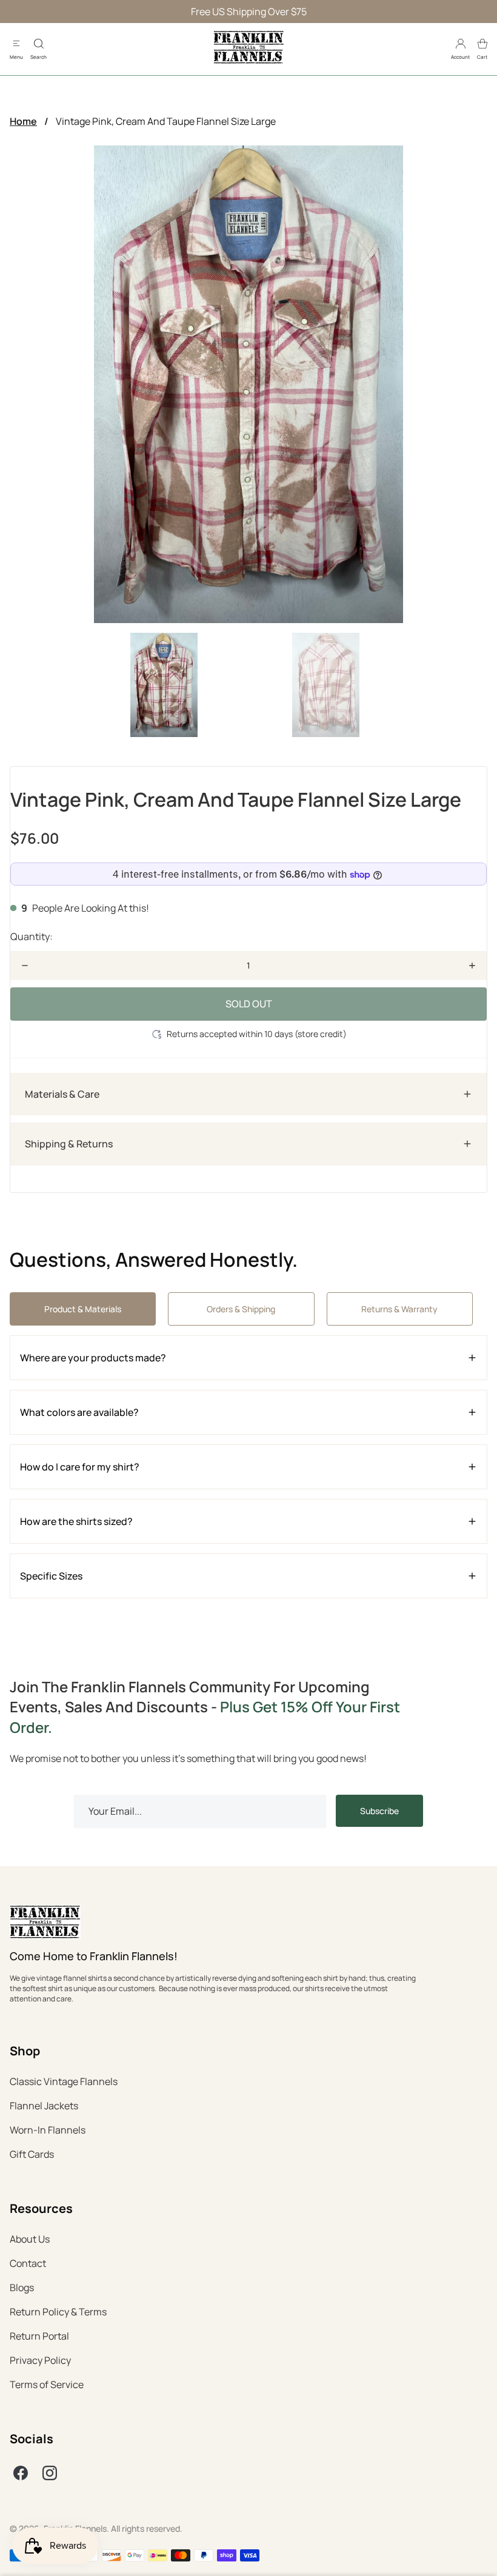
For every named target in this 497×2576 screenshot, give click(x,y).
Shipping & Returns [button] (69, 1144)
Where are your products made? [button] (93, 1358)
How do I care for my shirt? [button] (80, 1467)
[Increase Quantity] (472, 966)
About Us (30, 2239)
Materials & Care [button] (62, 1094)
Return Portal (39, 2336)
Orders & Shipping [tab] (241, 1309)
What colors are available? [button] (79, 1412)
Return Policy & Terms (58, 2312)
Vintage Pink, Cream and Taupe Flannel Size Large (166, 121)
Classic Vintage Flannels (64, 2081)
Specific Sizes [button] (51, 1576)
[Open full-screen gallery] (248, 384)
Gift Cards (32, 2154)
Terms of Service (47, 2384)
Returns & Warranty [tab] (399, 1309)
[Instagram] (50, 2473)
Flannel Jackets (44, 2106)
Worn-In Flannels (48, 2130)
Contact (28, 2263)
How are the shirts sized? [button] (76, 1521)
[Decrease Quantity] (25, 966)
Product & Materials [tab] (83, 1309)
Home (23, 121)
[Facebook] (21, 2473)
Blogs (22, 2287)
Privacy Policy (40, 2360)
